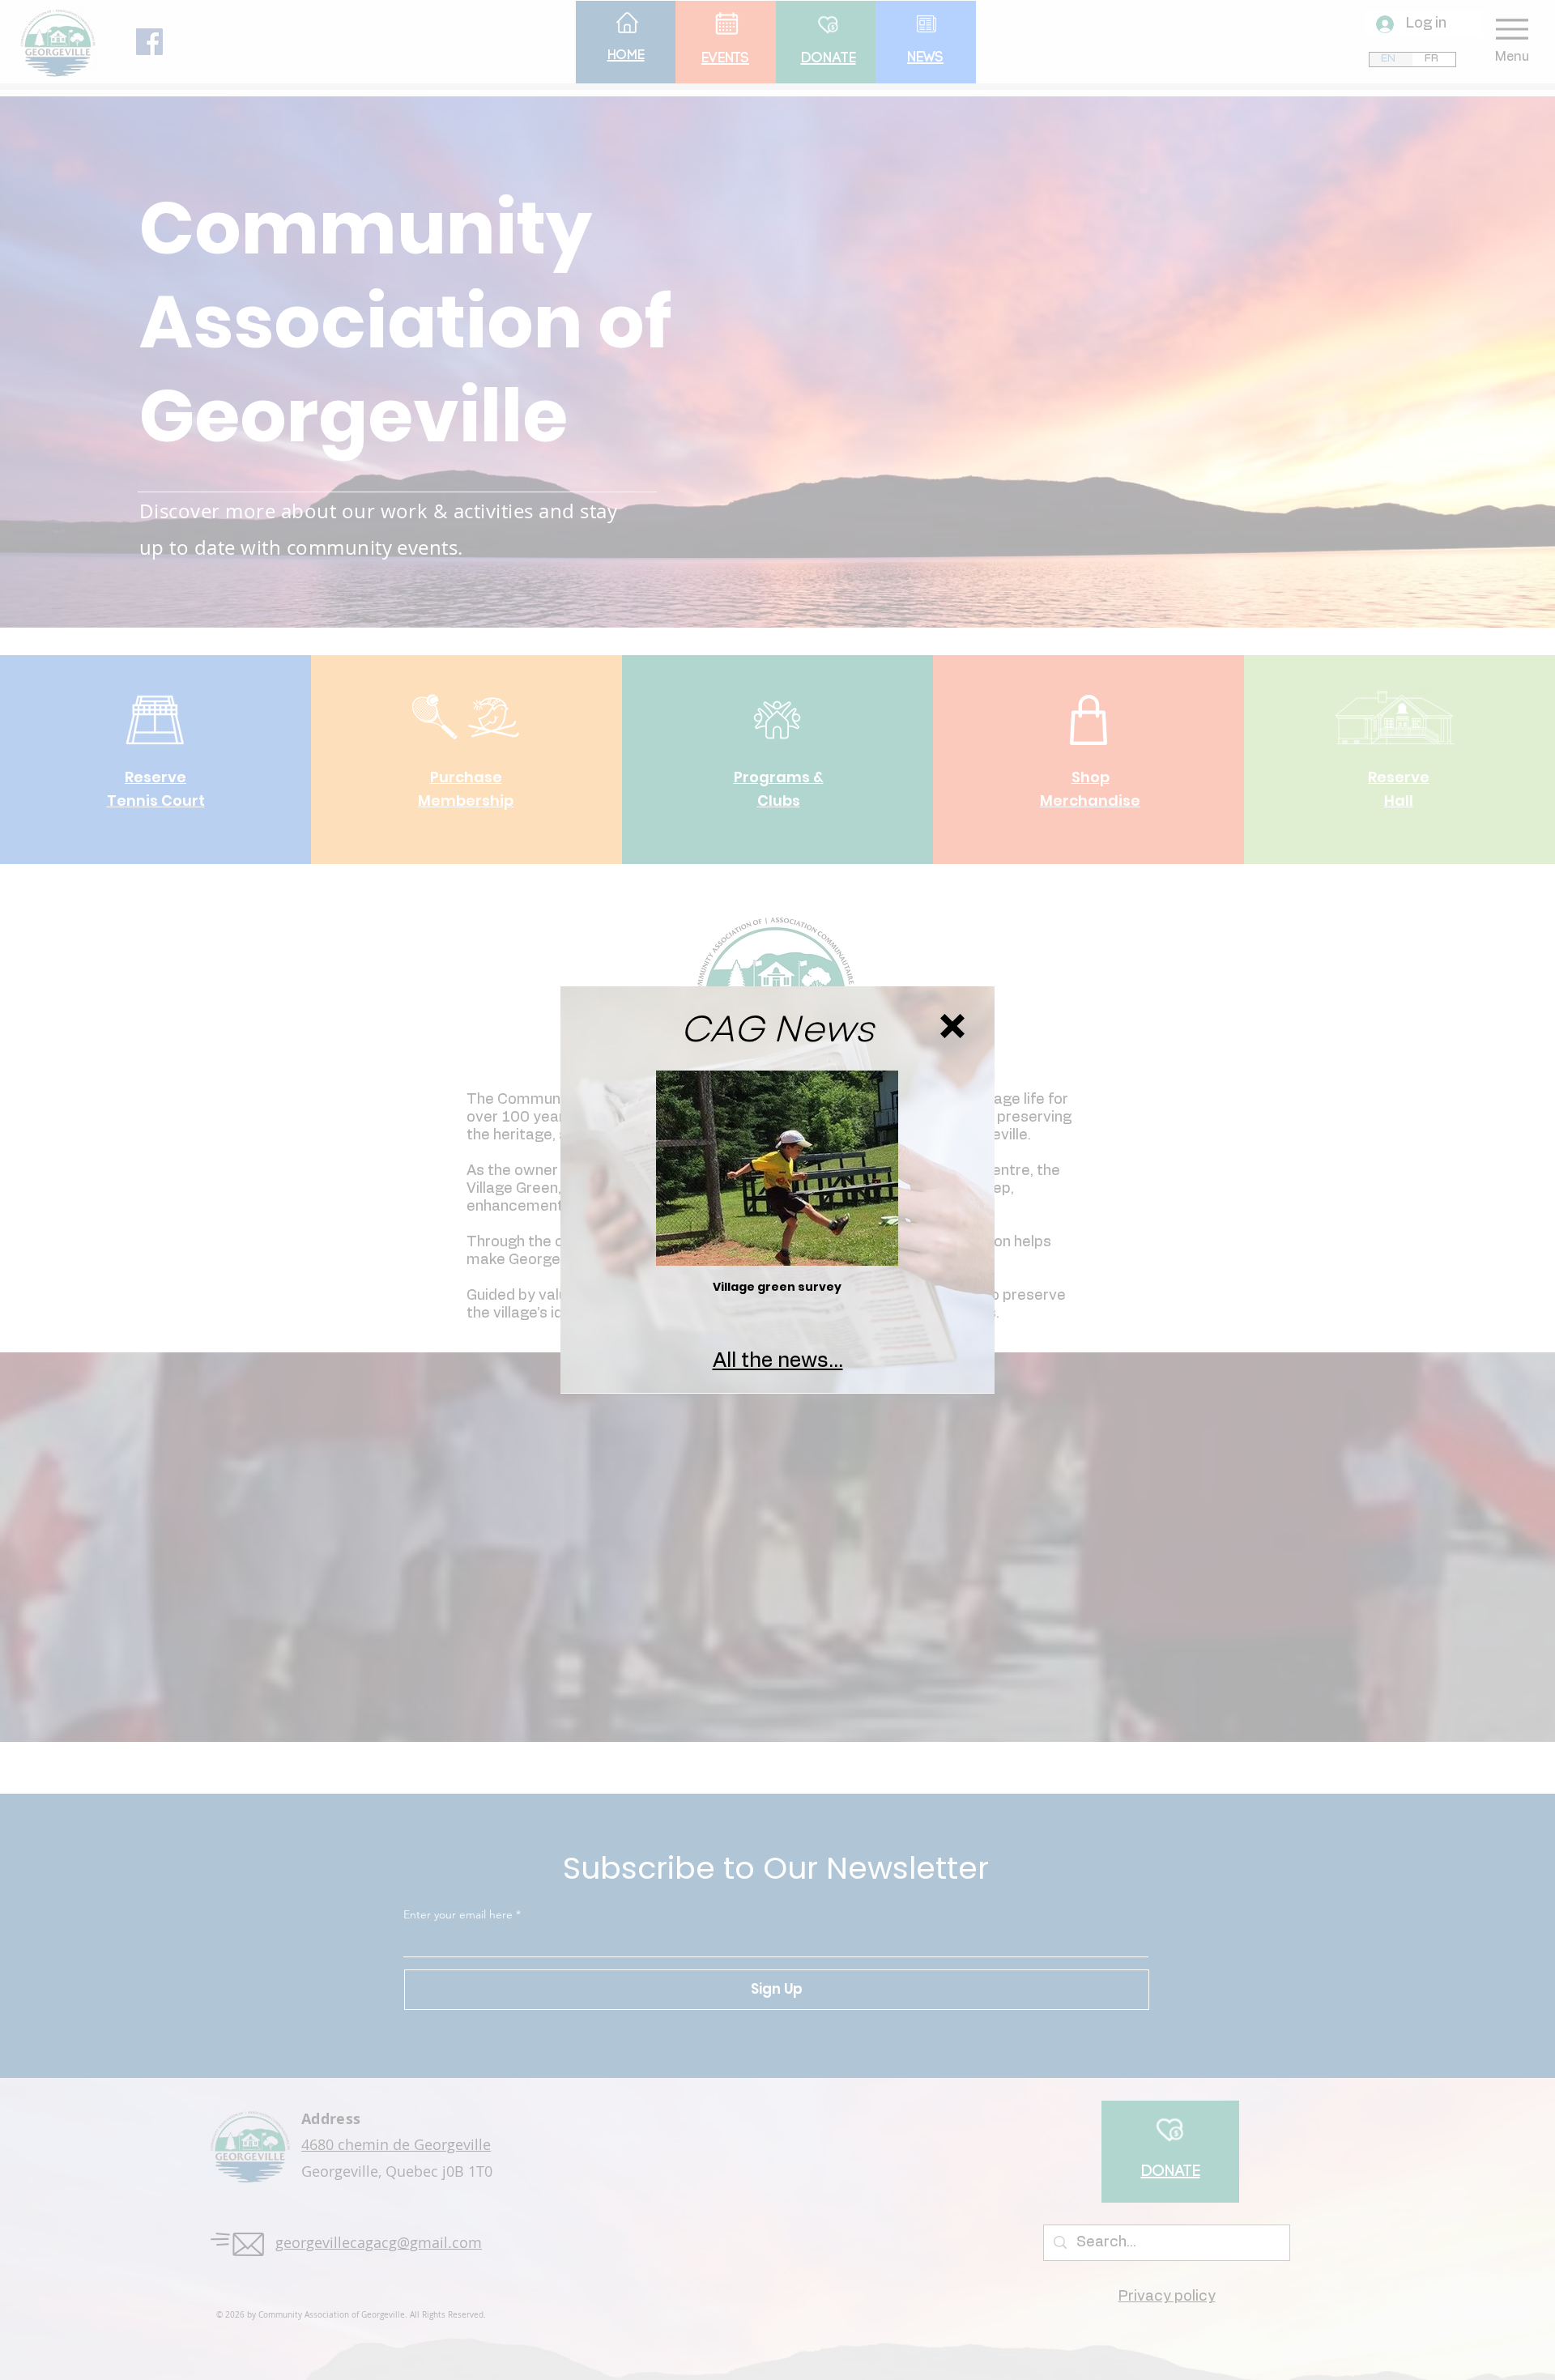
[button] (952, 1026)
